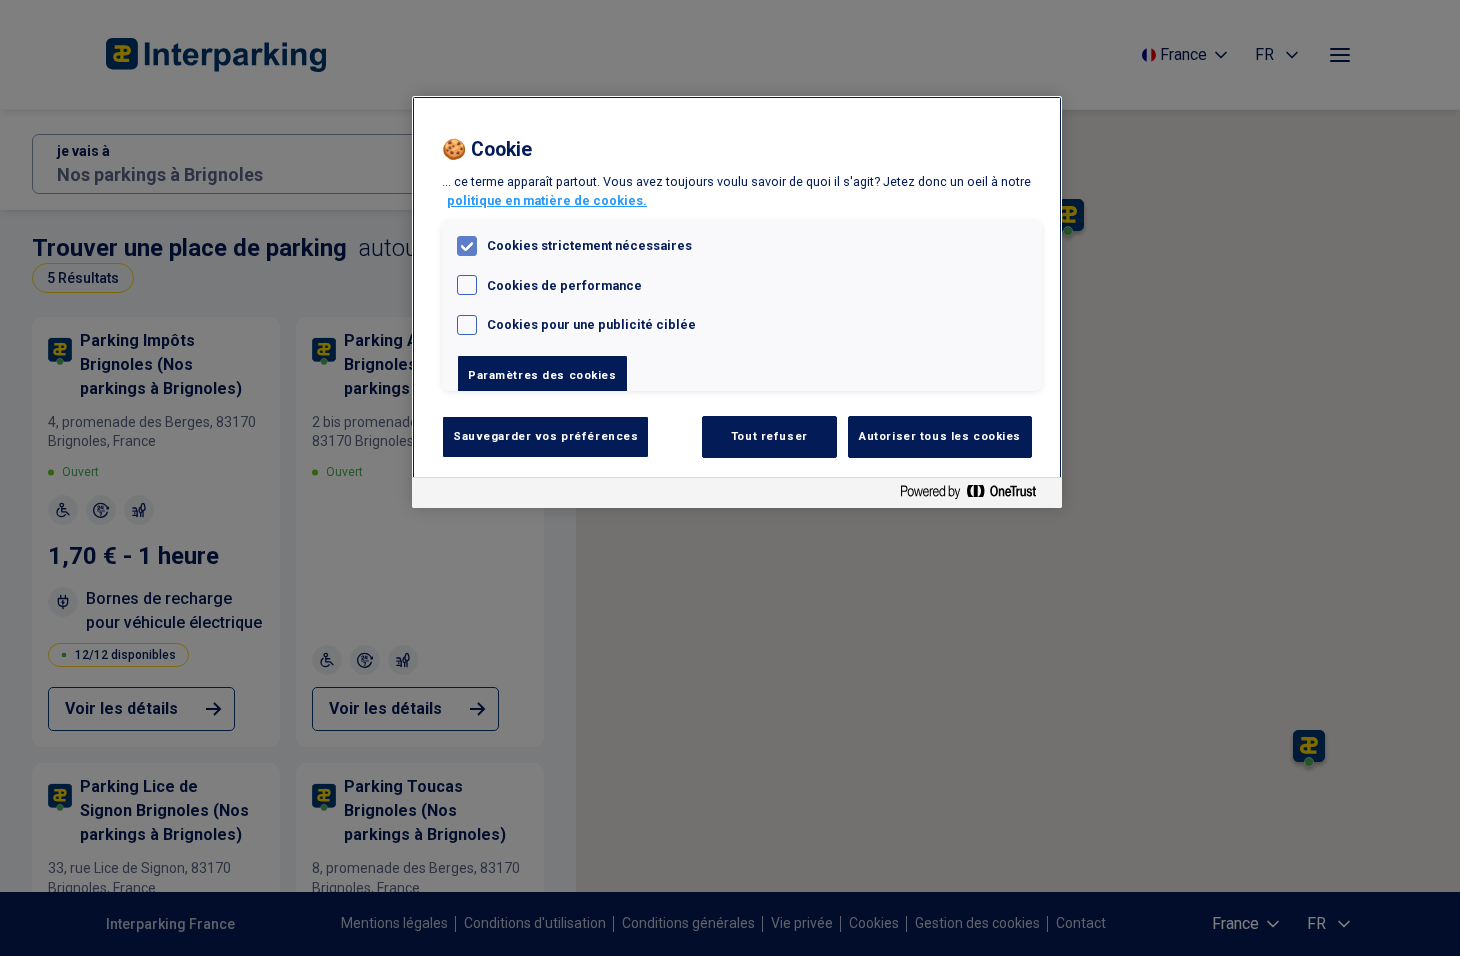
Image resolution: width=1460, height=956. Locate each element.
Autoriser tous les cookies (940, 436)
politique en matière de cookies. (547, 200)
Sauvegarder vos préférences (545, 436)
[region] (737, 302)
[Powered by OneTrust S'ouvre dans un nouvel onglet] (976, 495)
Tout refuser (769, 436)
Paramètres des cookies (542, 375)
